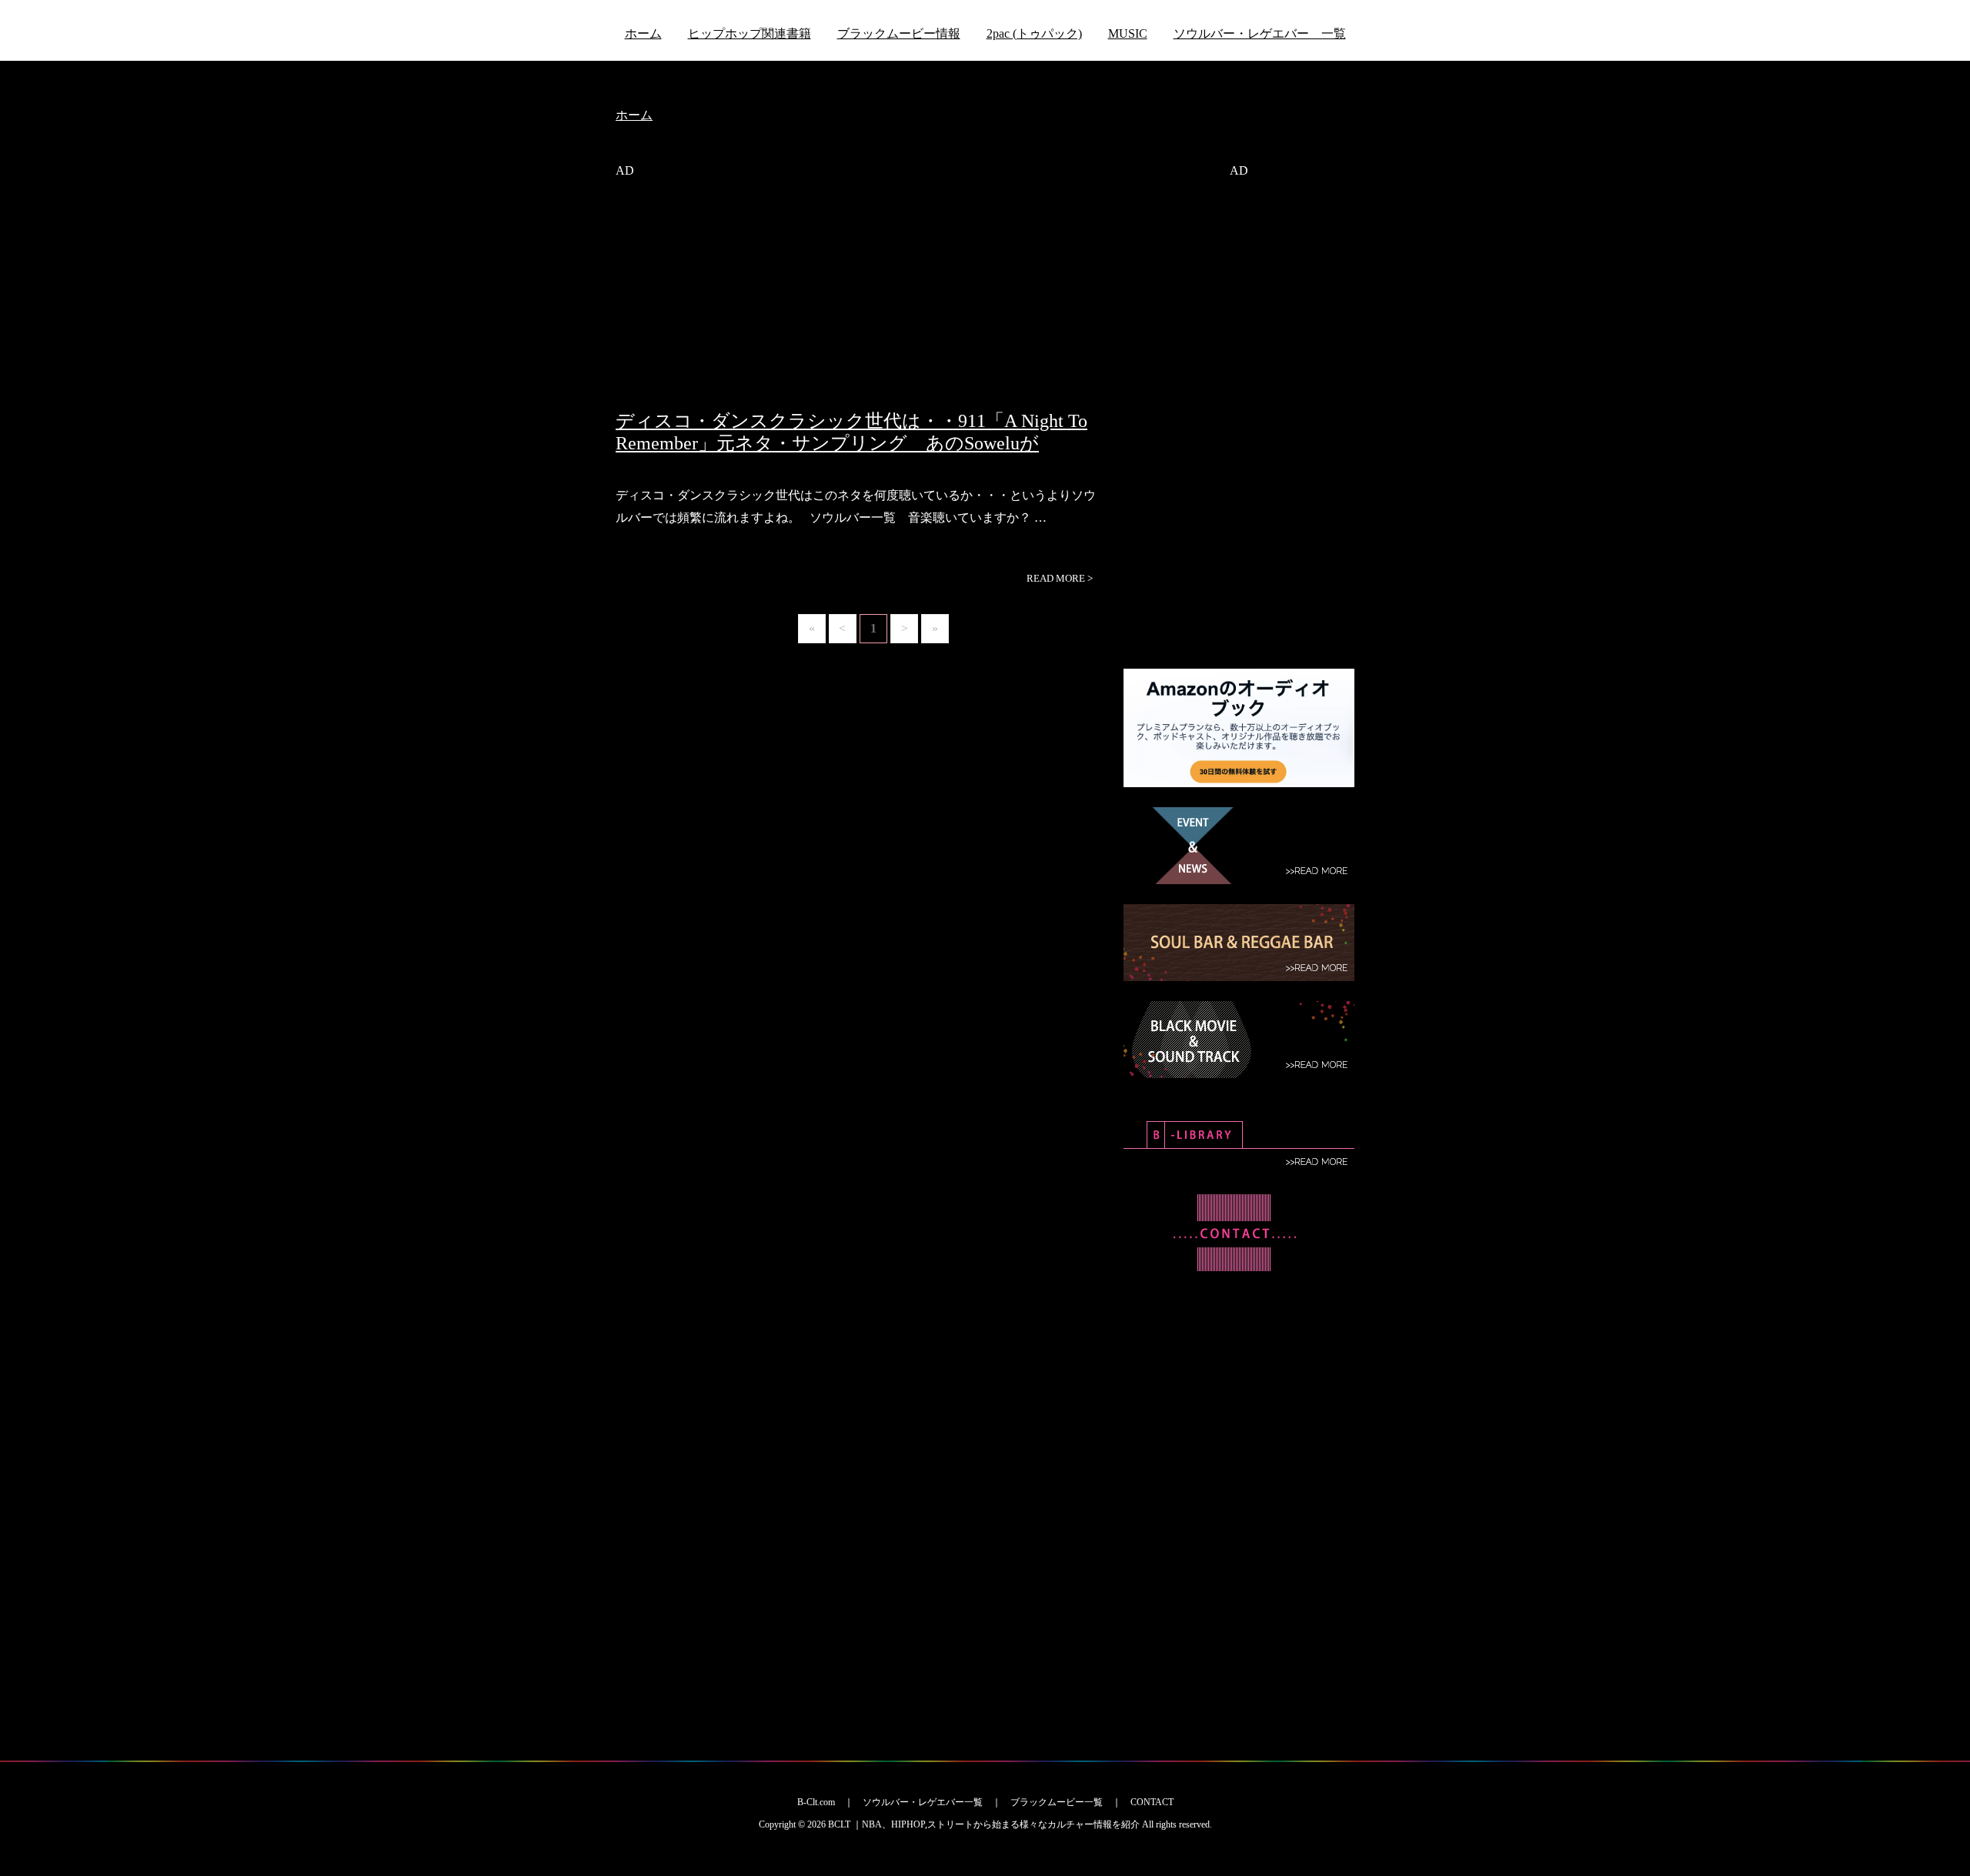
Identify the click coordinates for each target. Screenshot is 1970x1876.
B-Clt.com (816, 1802)
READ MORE (1060, 578)
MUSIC (1128, 33)
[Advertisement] (858, 302)
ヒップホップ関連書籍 (750, 33)
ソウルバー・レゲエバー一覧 (923, 1802)
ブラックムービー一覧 (1057, 1802)
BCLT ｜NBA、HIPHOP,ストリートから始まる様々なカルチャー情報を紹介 (984, 1824)
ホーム (643, 33)
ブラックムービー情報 (899, 33)
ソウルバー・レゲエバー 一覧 (1260, 33)
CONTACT (1152, 1802)
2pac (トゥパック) (1034, 33)
